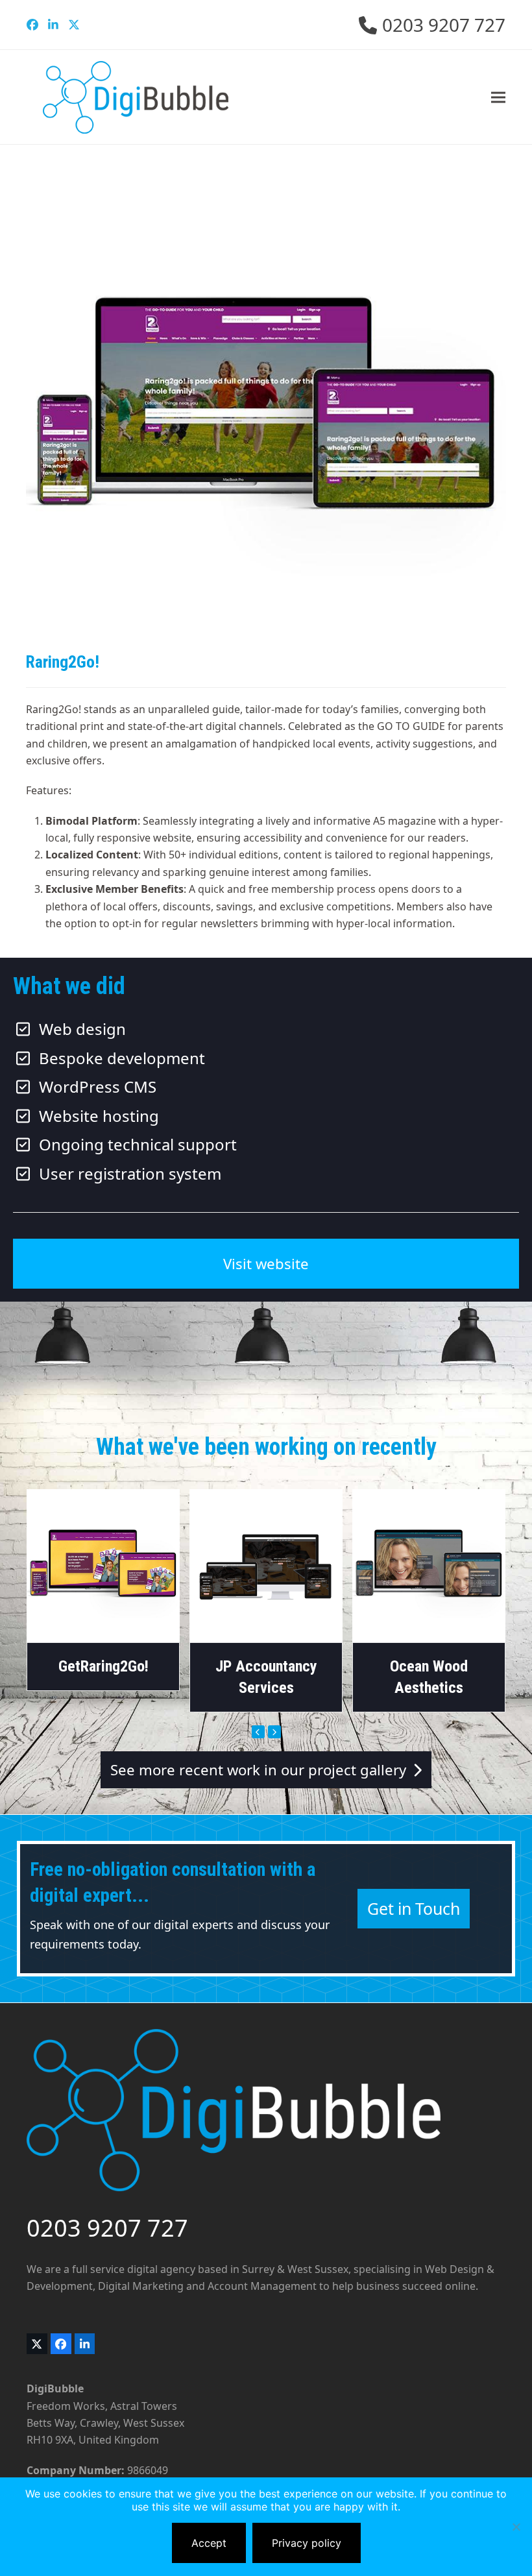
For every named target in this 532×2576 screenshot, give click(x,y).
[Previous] (258, 1732)
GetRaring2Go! (103, 1666)
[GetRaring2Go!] (103, 1565)
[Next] (274, 1732)
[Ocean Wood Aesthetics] (429, 1565)
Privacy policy (307, 2543)
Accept (209, 2543)
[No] (516, 2527)
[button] (498, 97)
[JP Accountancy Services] (266, 1565)
